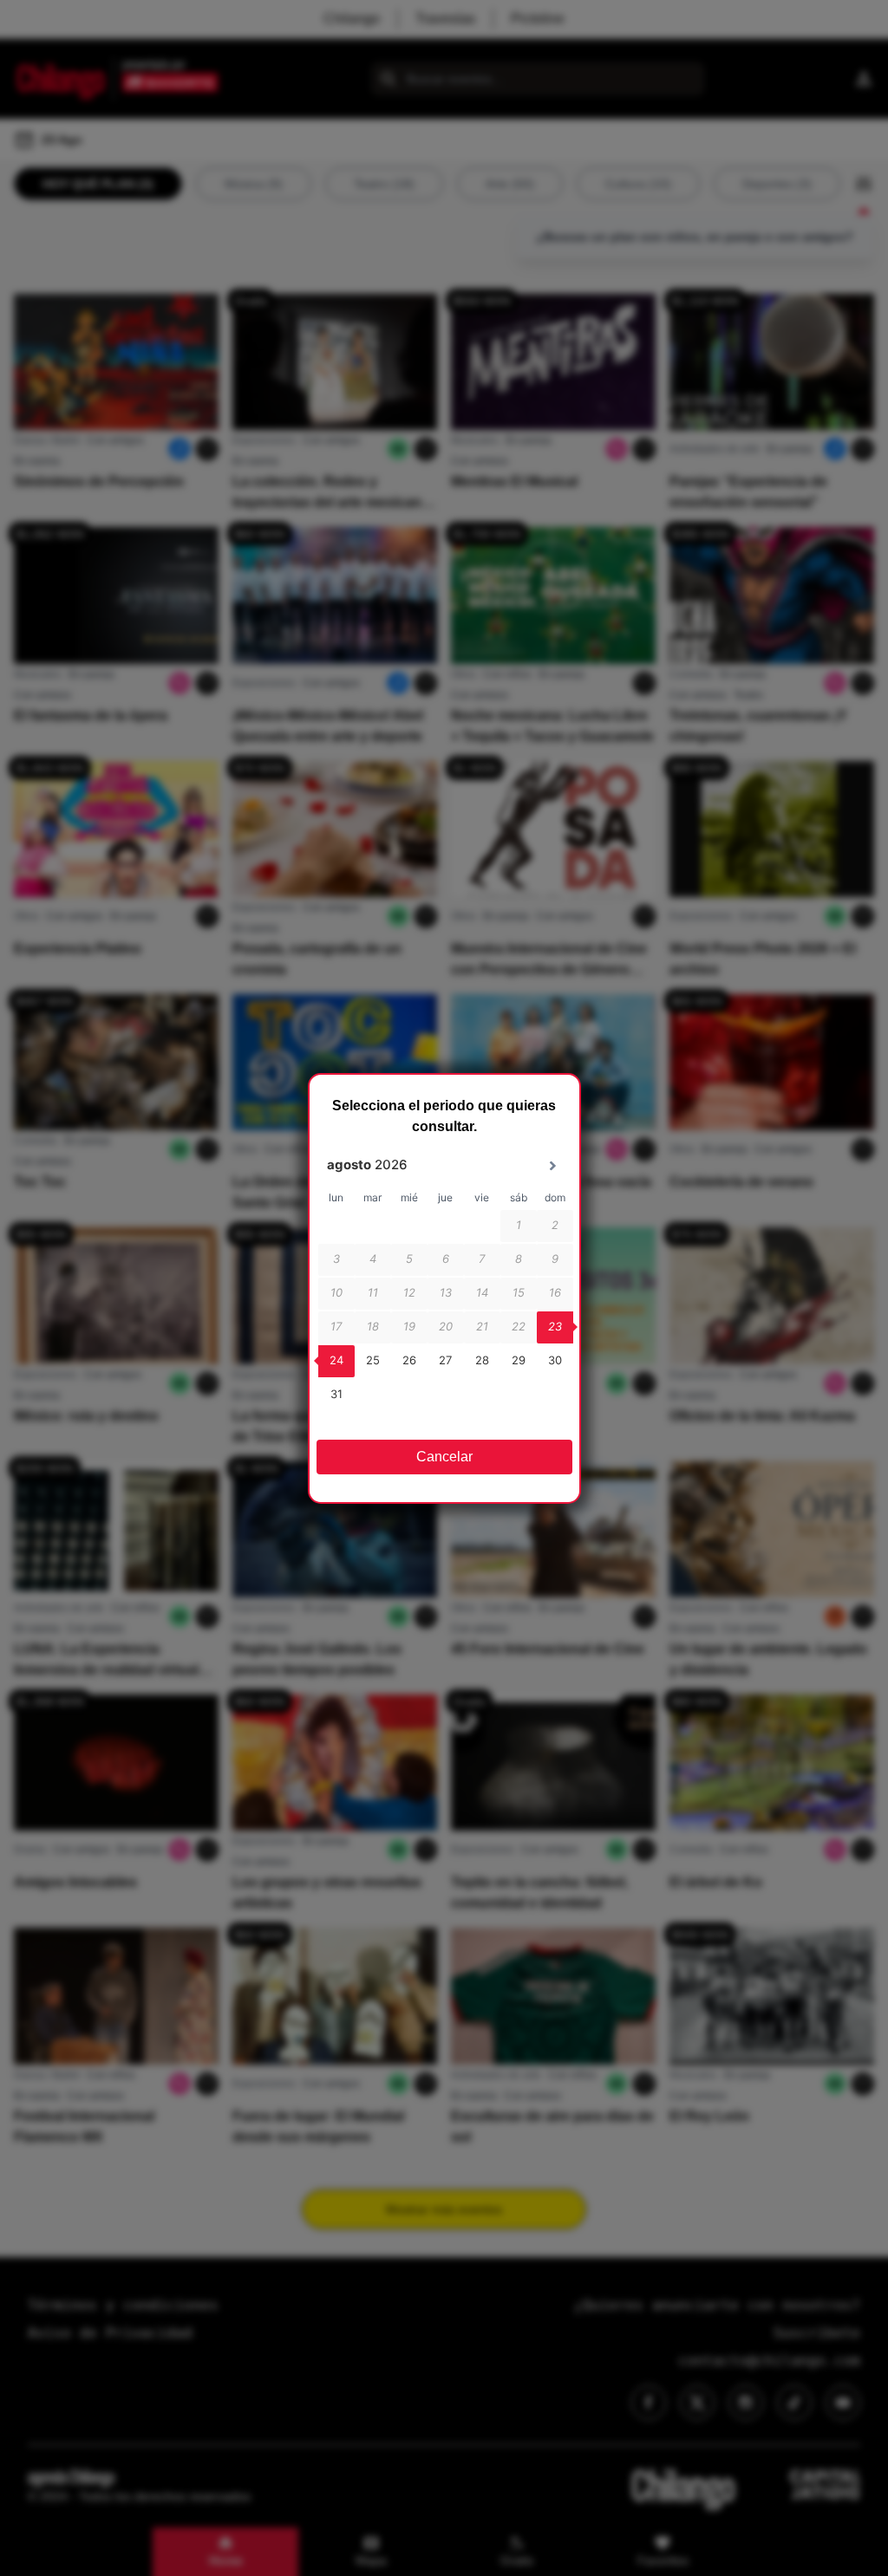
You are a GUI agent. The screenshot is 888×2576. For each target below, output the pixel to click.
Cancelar (444, 1457)
